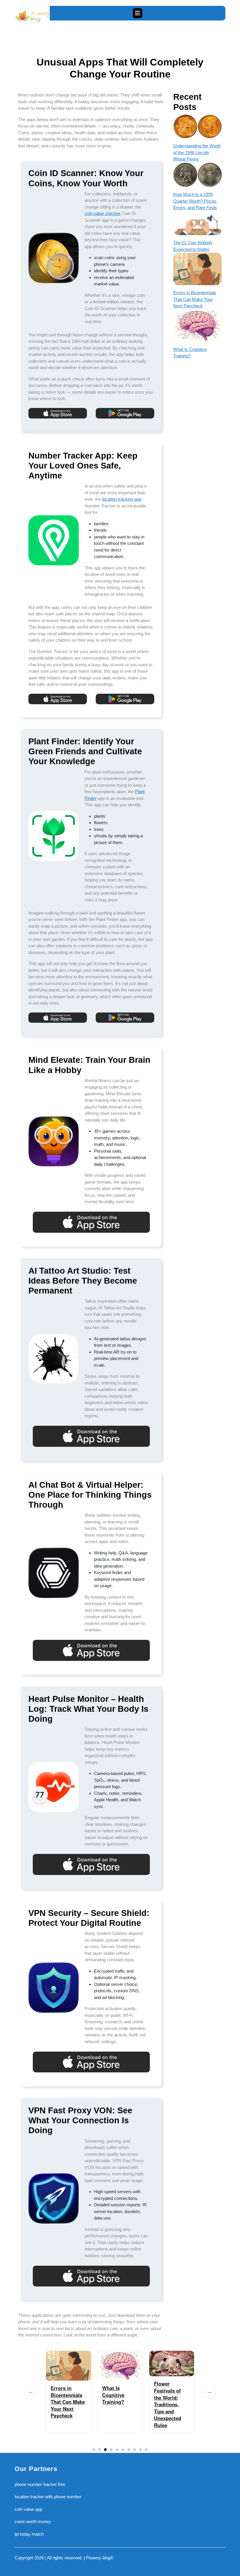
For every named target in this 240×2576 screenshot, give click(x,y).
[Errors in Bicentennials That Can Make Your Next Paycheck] (198, 269)
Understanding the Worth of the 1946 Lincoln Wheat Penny (197, 152)
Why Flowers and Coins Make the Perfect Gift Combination (169, 2397)
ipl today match (29, 2534)
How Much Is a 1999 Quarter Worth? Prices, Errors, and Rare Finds (195, 201)
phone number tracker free (40, 2484)
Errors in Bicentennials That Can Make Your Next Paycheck (195, 299)
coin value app (28, 2509)
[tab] (138, 13)
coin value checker (103, 213)
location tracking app (122, 499)
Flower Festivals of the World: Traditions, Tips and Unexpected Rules (65, 2404)
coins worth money (33, 2521)
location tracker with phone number (48, 2497)
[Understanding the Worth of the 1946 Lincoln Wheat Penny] (198, 126)
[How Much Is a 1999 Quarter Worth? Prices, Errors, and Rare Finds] (198, 175)
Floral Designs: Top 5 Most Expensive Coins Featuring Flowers (120, 2401)
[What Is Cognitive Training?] (198, 326)
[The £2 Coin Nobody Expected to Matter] (198, 223)
